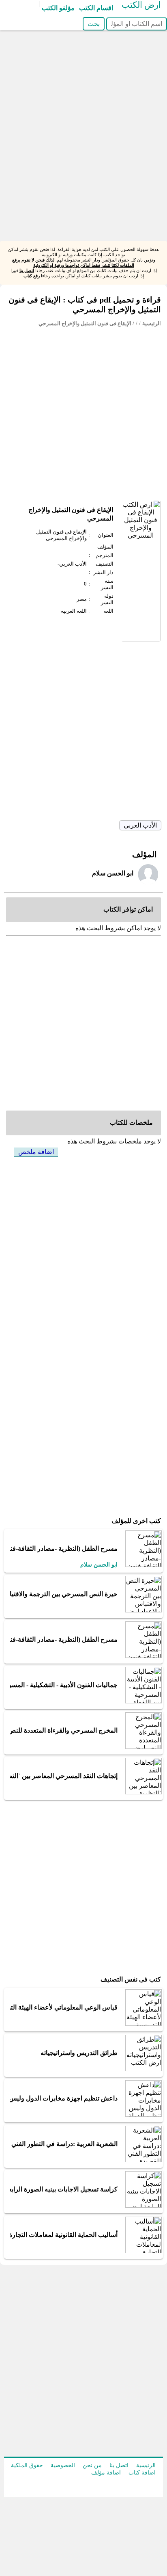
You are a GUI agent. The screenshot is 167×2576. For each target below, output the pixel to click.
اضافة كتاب (142, 2473)
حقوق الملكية (27, 2465)
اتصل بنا (27, 270)
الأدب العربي (140, 825)
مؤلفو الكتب (58, 8)
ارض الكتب (141, 5)
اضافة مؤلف (106, 2473)
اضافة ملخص (36, 1152)
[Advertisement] (83, 157)
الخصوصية (63, 2465)
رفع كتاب (32, 276)
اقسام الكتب (96, 8)
